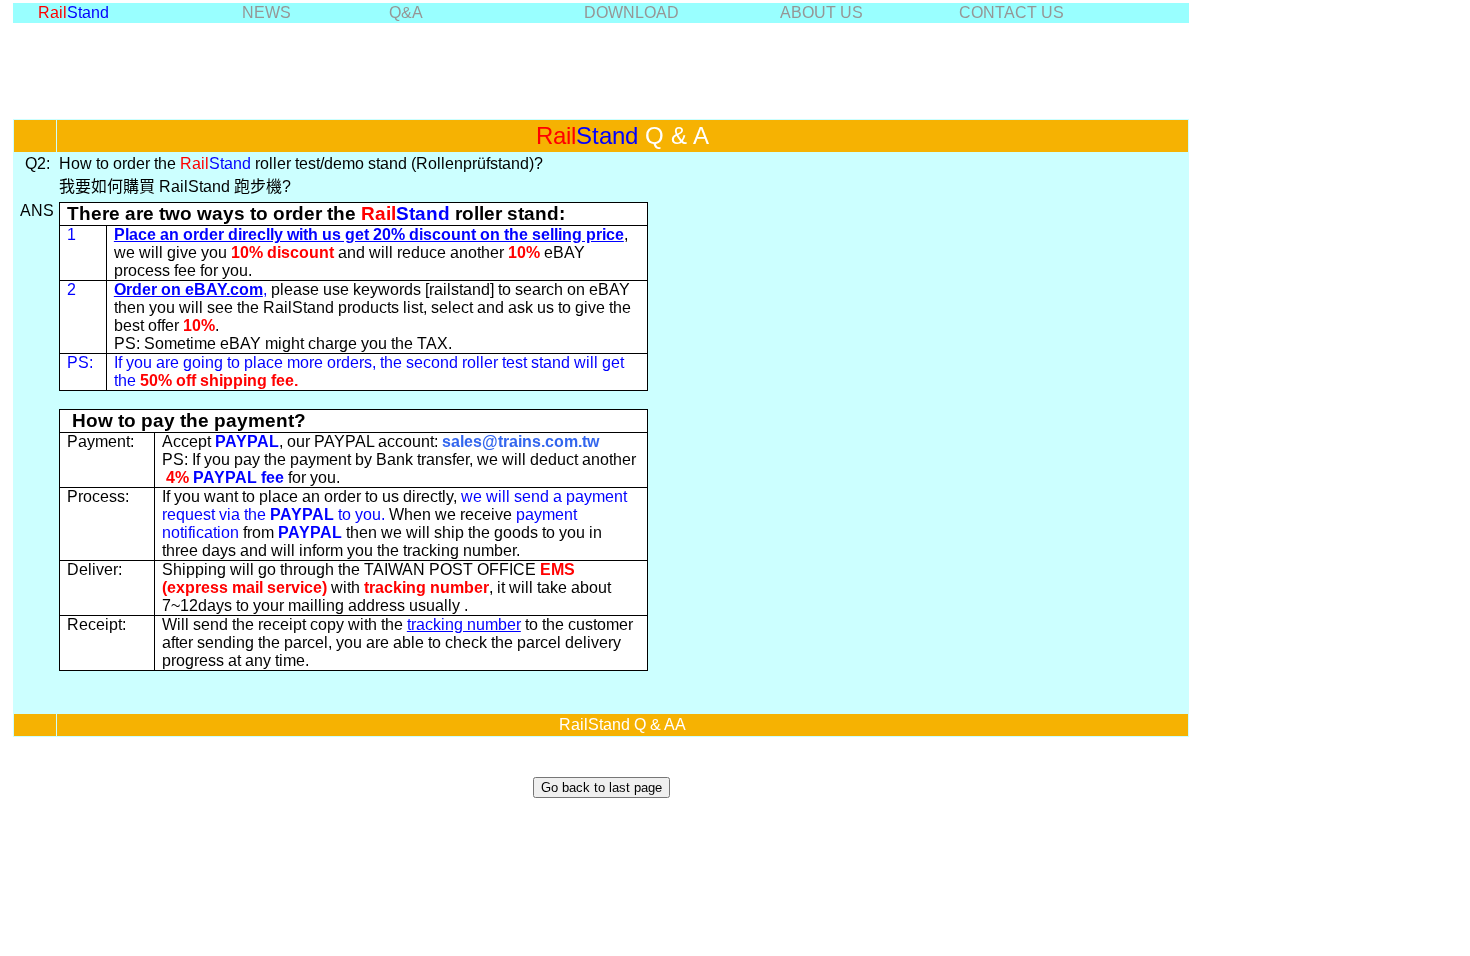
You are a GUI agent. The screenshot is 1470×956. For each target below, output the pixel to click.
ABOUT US (821, 12)
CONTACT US (1011, 12)
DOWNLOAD (631, 12)
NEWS (266, 12)
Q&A (406, 12)
